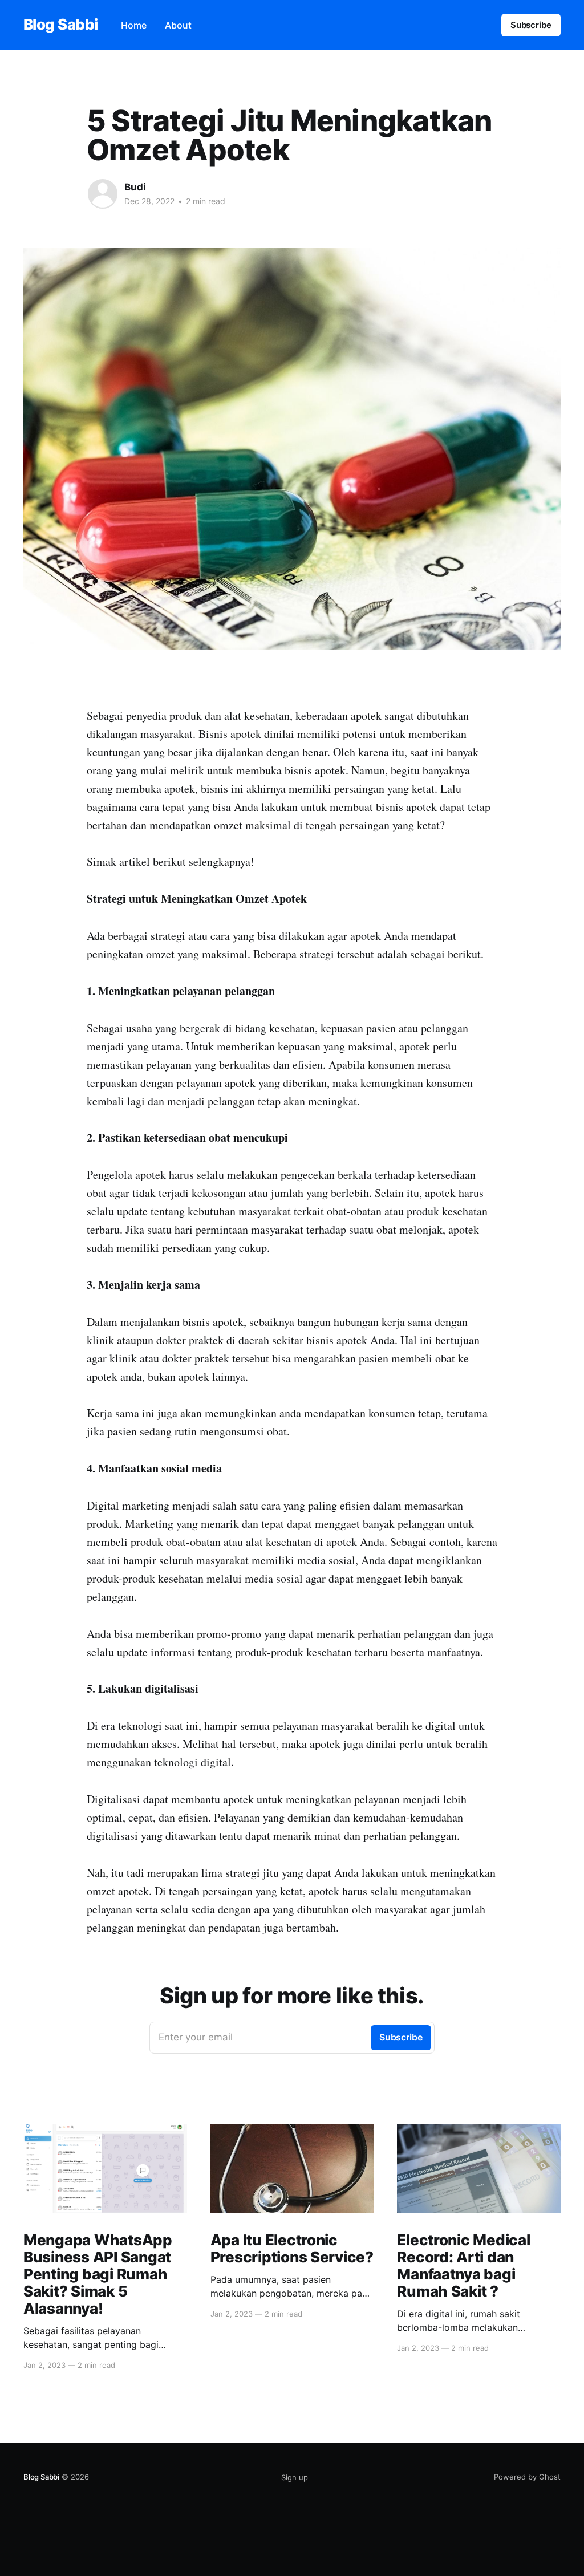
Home (134, 25)
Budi (135, 187)
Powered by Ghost (527, 2477)
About (178, 25)
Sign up (295, 2477)
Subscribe (531, 25)
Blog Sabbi (61, 25)
